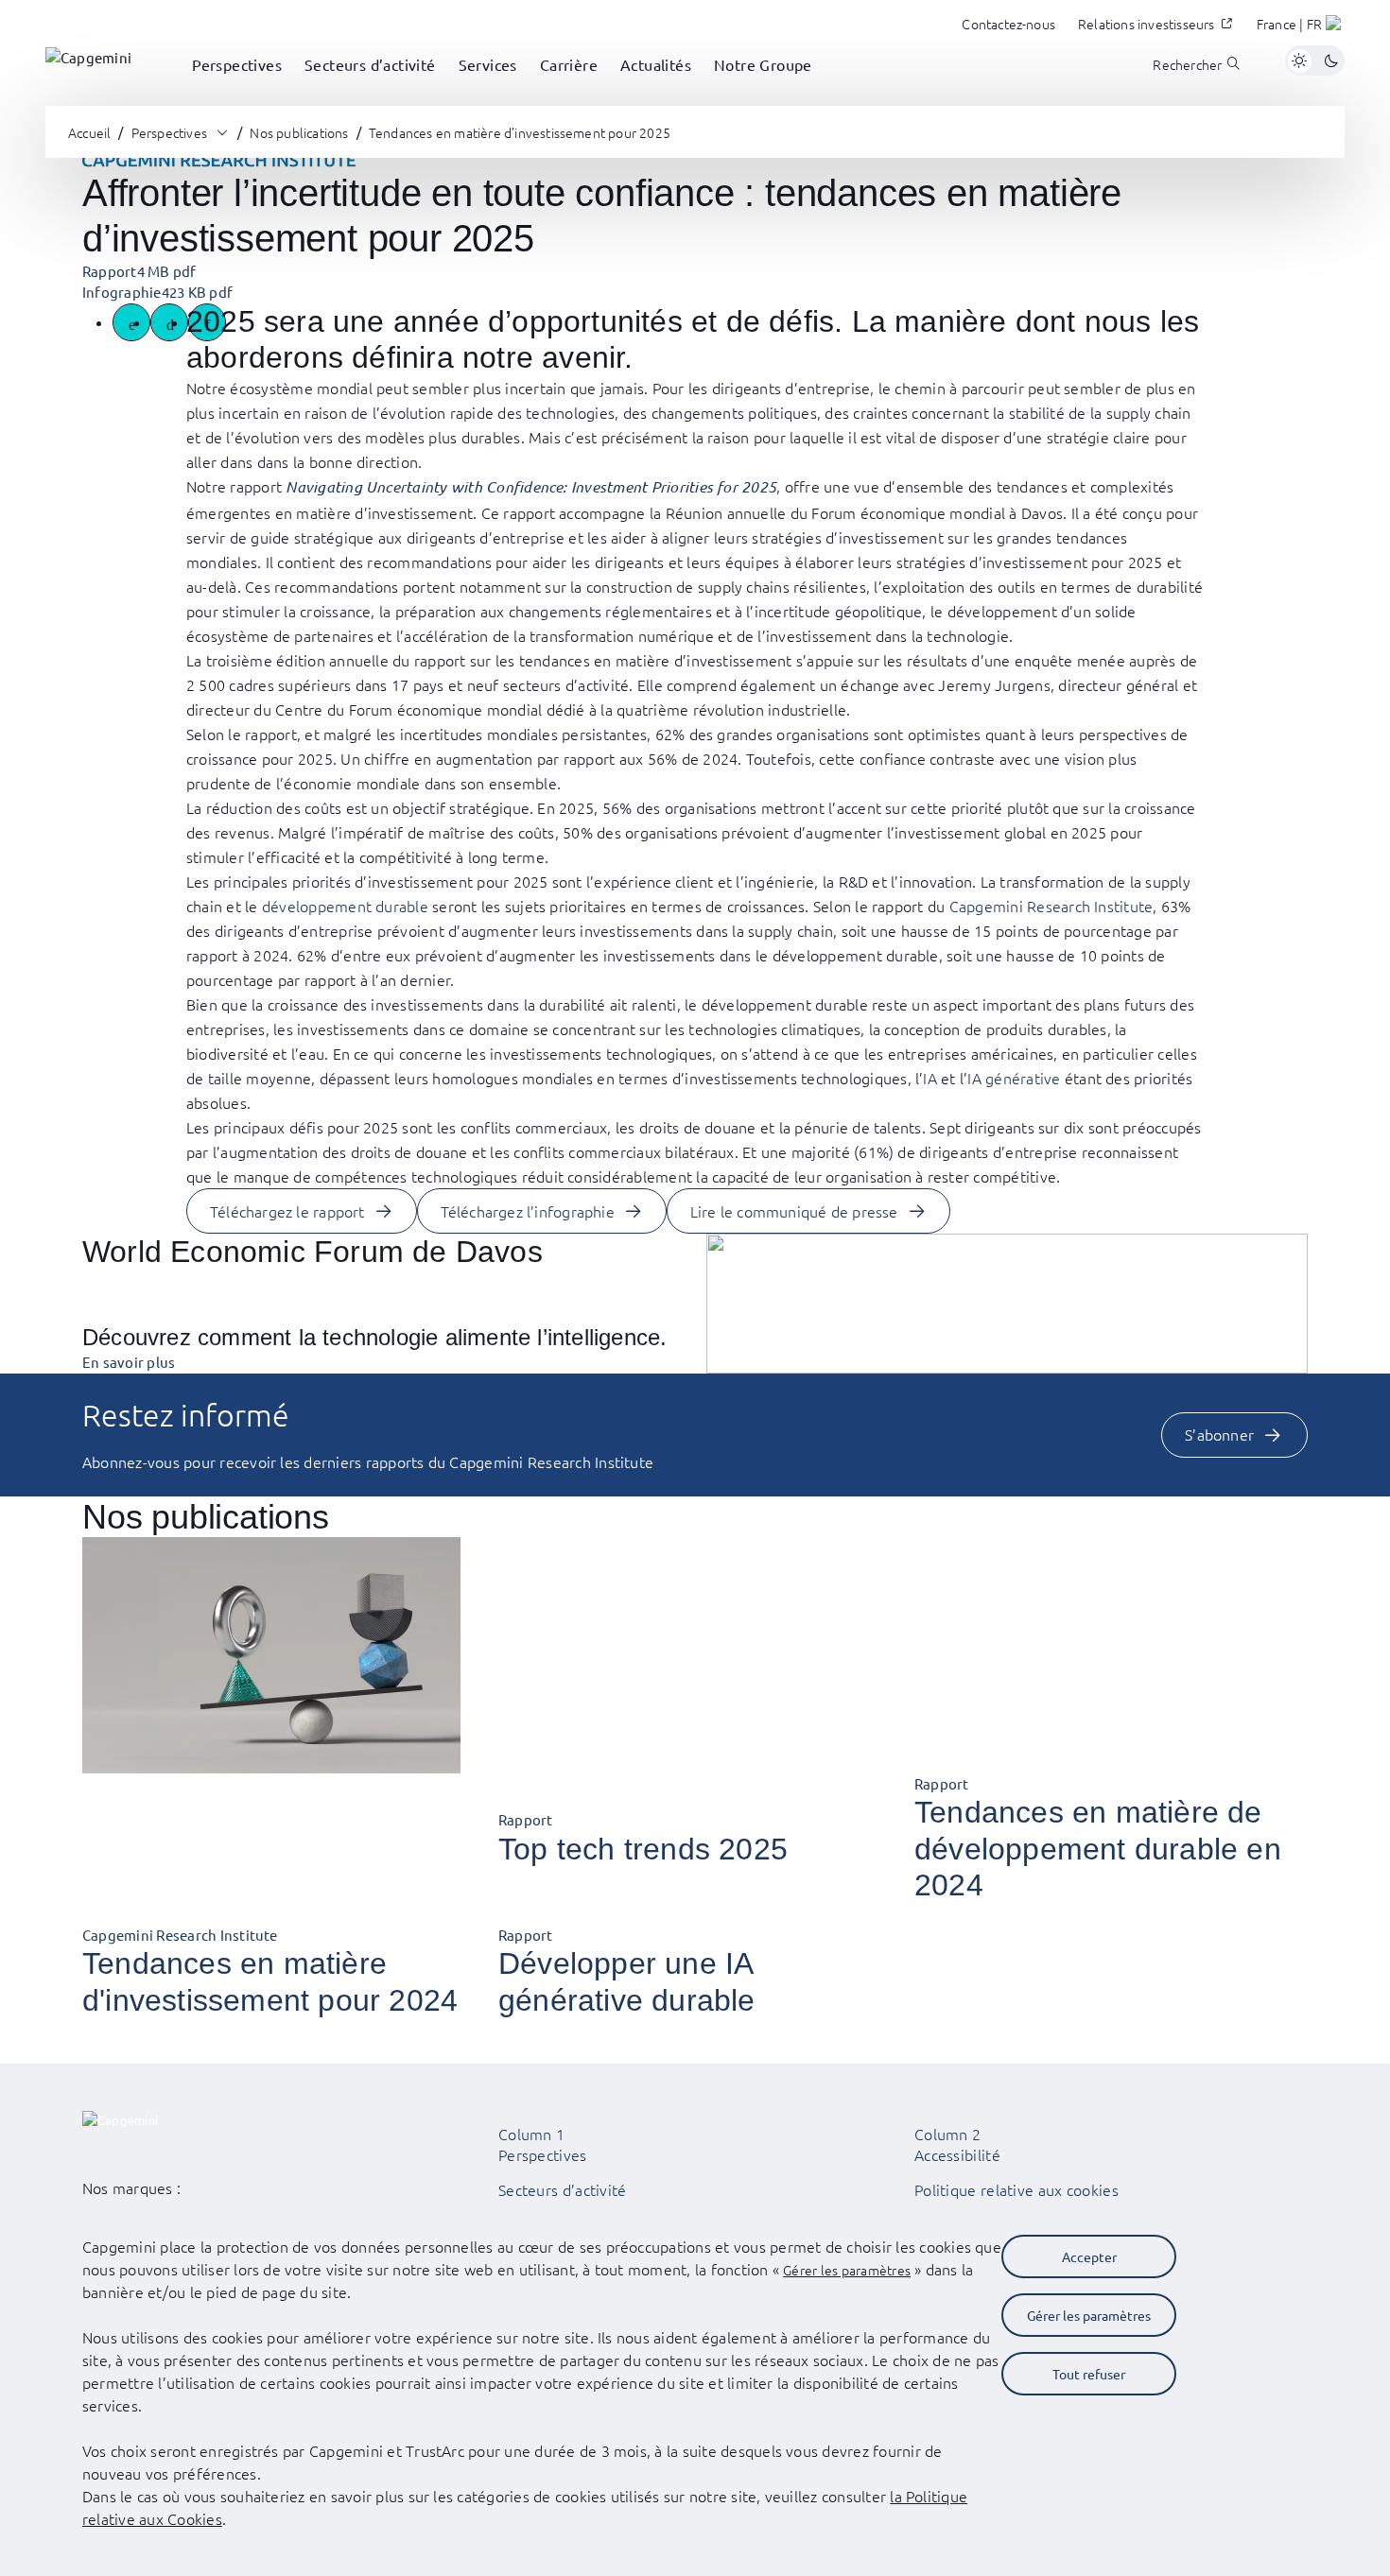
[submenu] (237, 85)
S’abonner (1219, 1434)
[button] (1301, 26)
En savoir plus (129, 1362)
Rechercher (1187, 65)
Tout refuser (1089, 2374)
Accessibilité (957, 2154)
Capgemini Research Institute (1051, 906)
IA (930, 1078)
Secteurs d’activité (563, 2189)
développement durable (345, 906)
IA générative (1014, 1078)
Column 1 (531, 2134)
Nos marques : (131, 2187)
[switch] (1315, 61)
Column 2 (947, 2134)
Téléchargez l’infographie (528, 1211)
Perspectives (543, 2154)
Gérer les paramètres (847, 2270)
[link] (88, 61)
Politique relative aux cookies (1016, 2189)
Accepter (1089, 2256)
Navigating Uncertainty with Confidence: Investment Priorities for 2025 (531, 486)
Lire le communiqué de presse (794, 1211)
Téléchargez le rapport (287, 1211)
